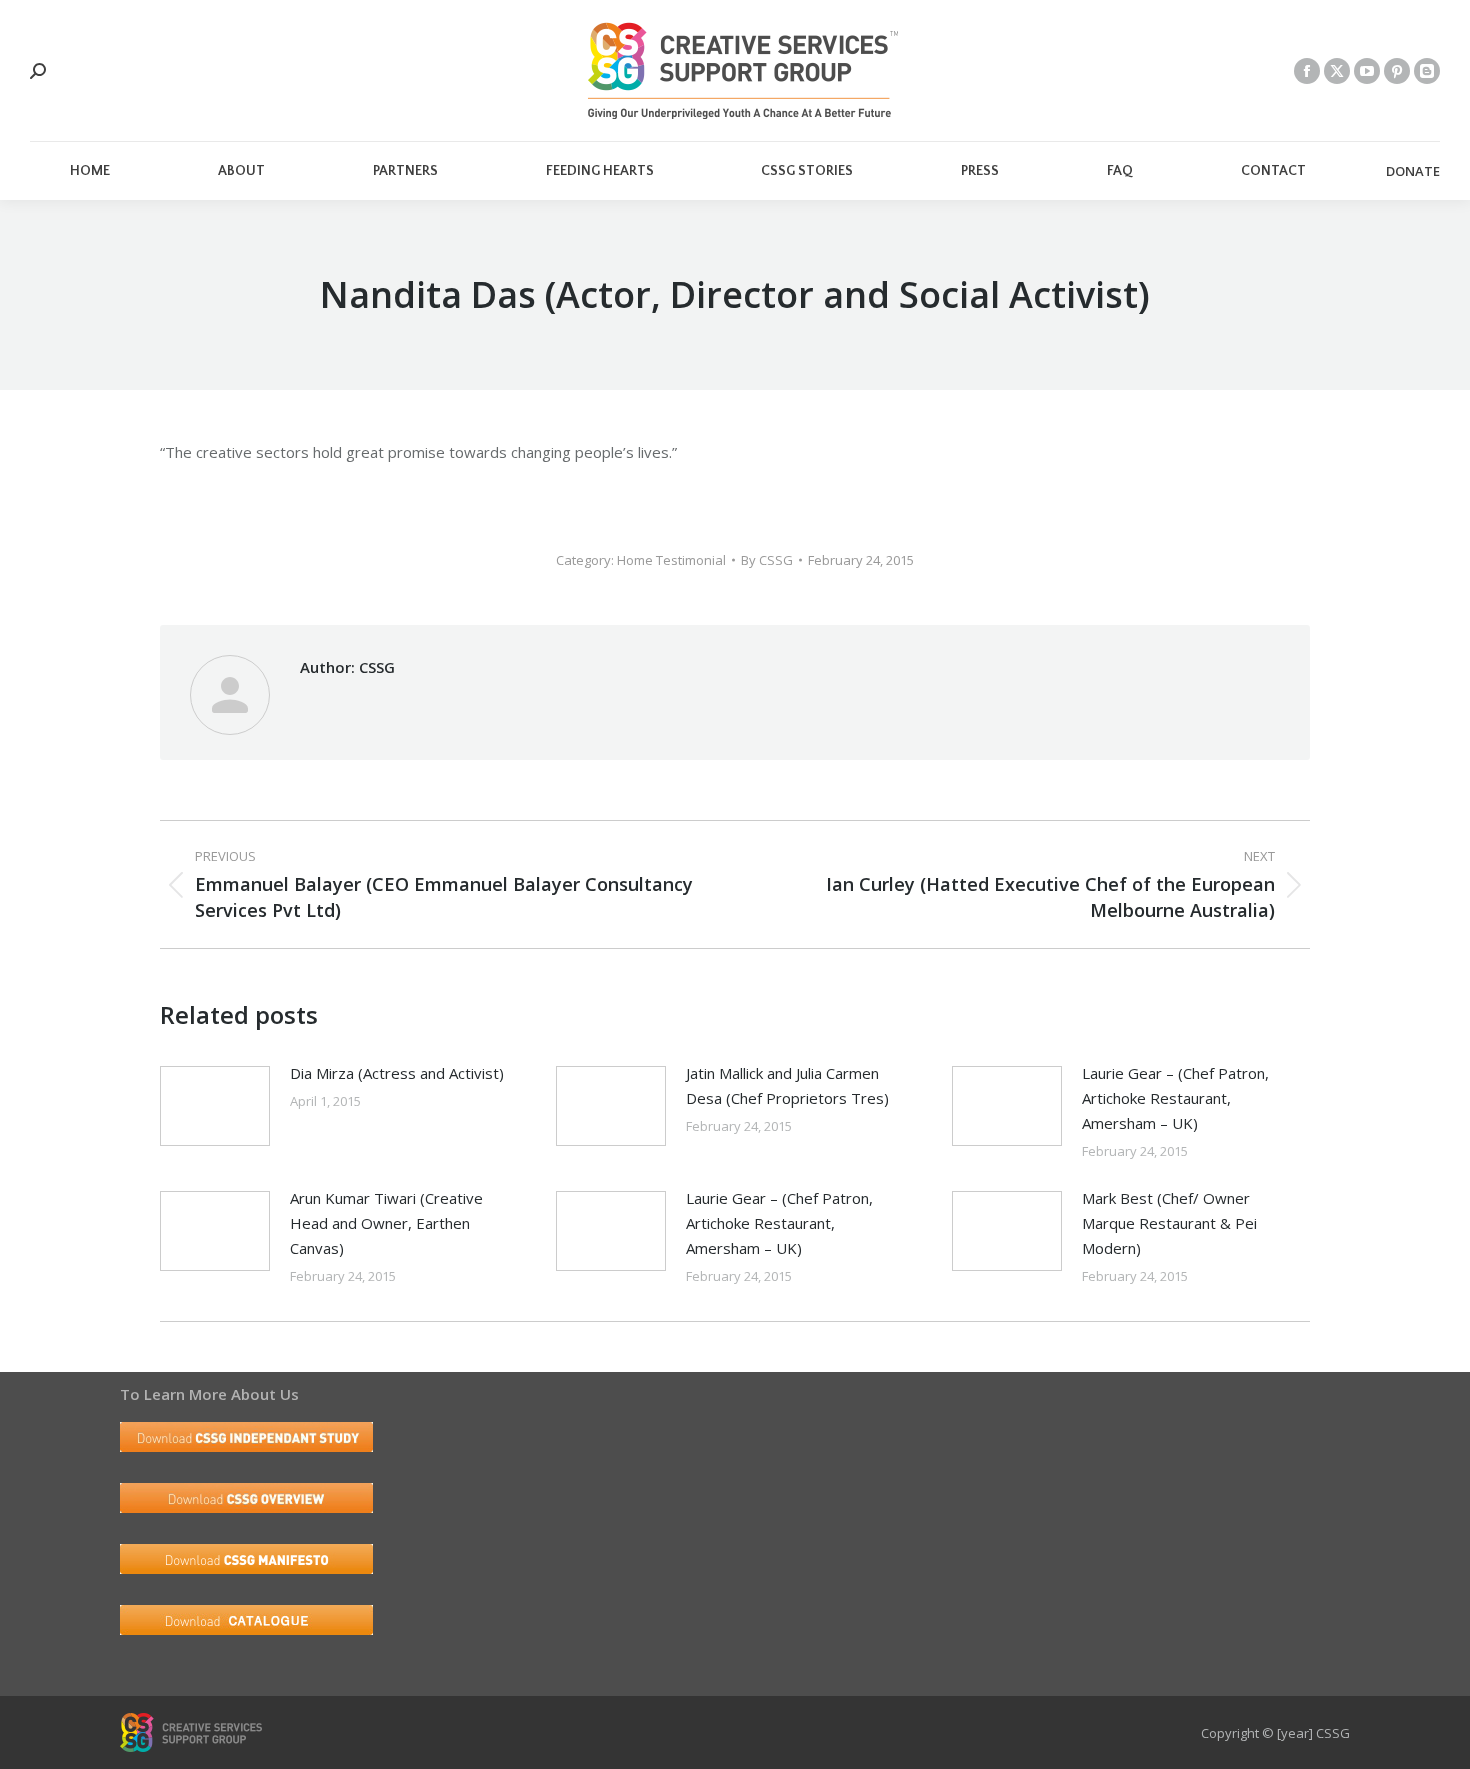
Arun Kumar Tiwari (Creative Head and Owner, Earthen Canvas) (386, 1223)
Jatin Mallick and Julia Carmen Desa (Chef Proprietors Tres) (787, 1085)
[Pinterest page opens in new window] (1397, 71)
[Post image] (215, 1106)
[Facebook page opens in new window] (1307, 71)
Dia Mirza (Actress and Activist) (397, 1073)
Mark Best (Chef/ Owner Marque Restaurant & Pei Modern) (1169, 1223)
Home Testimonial (671, 560)
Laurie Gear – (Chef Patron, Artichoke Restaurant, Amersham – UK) (1175, 1098)
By (767, 560)
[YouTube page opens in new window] (1367, 71)
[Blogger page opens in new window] (1427, 71)
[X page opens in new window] (1337, 71)
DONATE (1413, 171)
